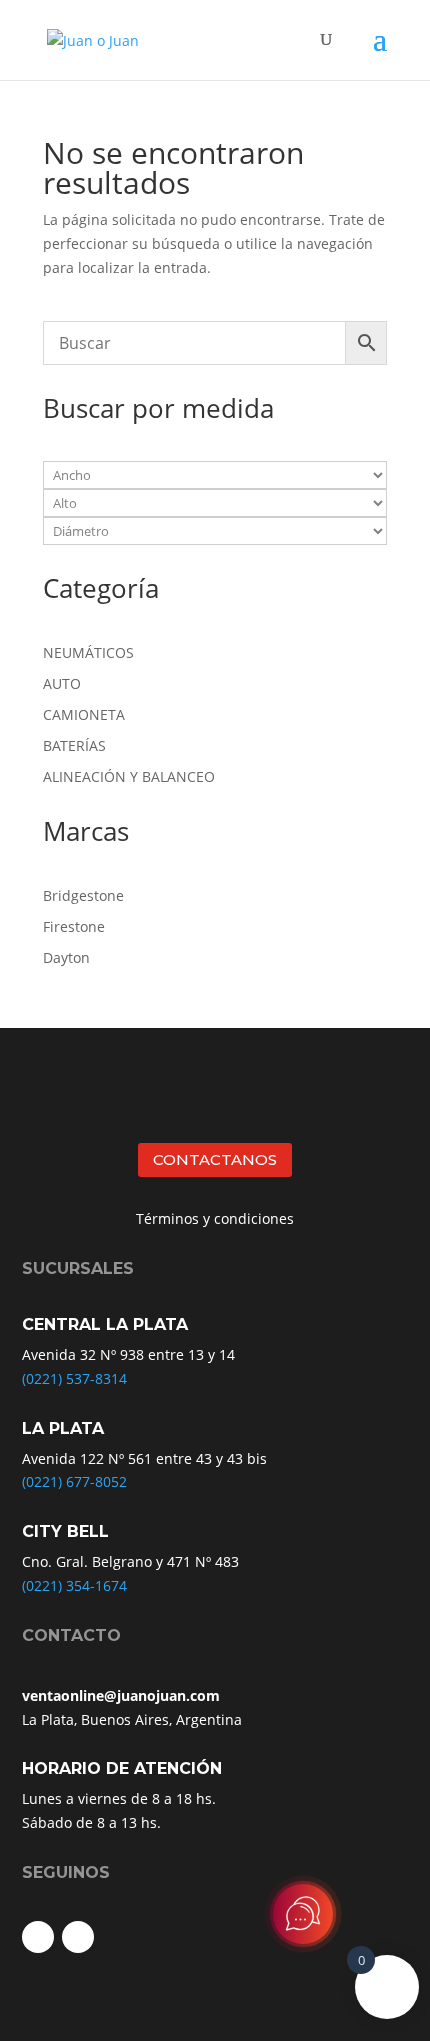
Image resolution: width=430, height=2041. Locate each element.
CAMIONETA (84, 714)
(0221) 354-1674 (74, 1585)
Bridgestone (83, 895)
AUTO (62, 683)
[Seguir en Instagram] (78, 1937)
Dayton (66, 957)
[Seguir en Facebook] (38, 1937)
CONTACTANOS (215, 1159)
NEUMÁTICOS (88, 652)
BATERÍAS (74, 745)
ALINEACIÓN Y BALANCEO (129, 776)
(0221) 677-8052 (74, 1481)
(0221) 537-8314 (74, 1378)
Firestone (74, 926)
